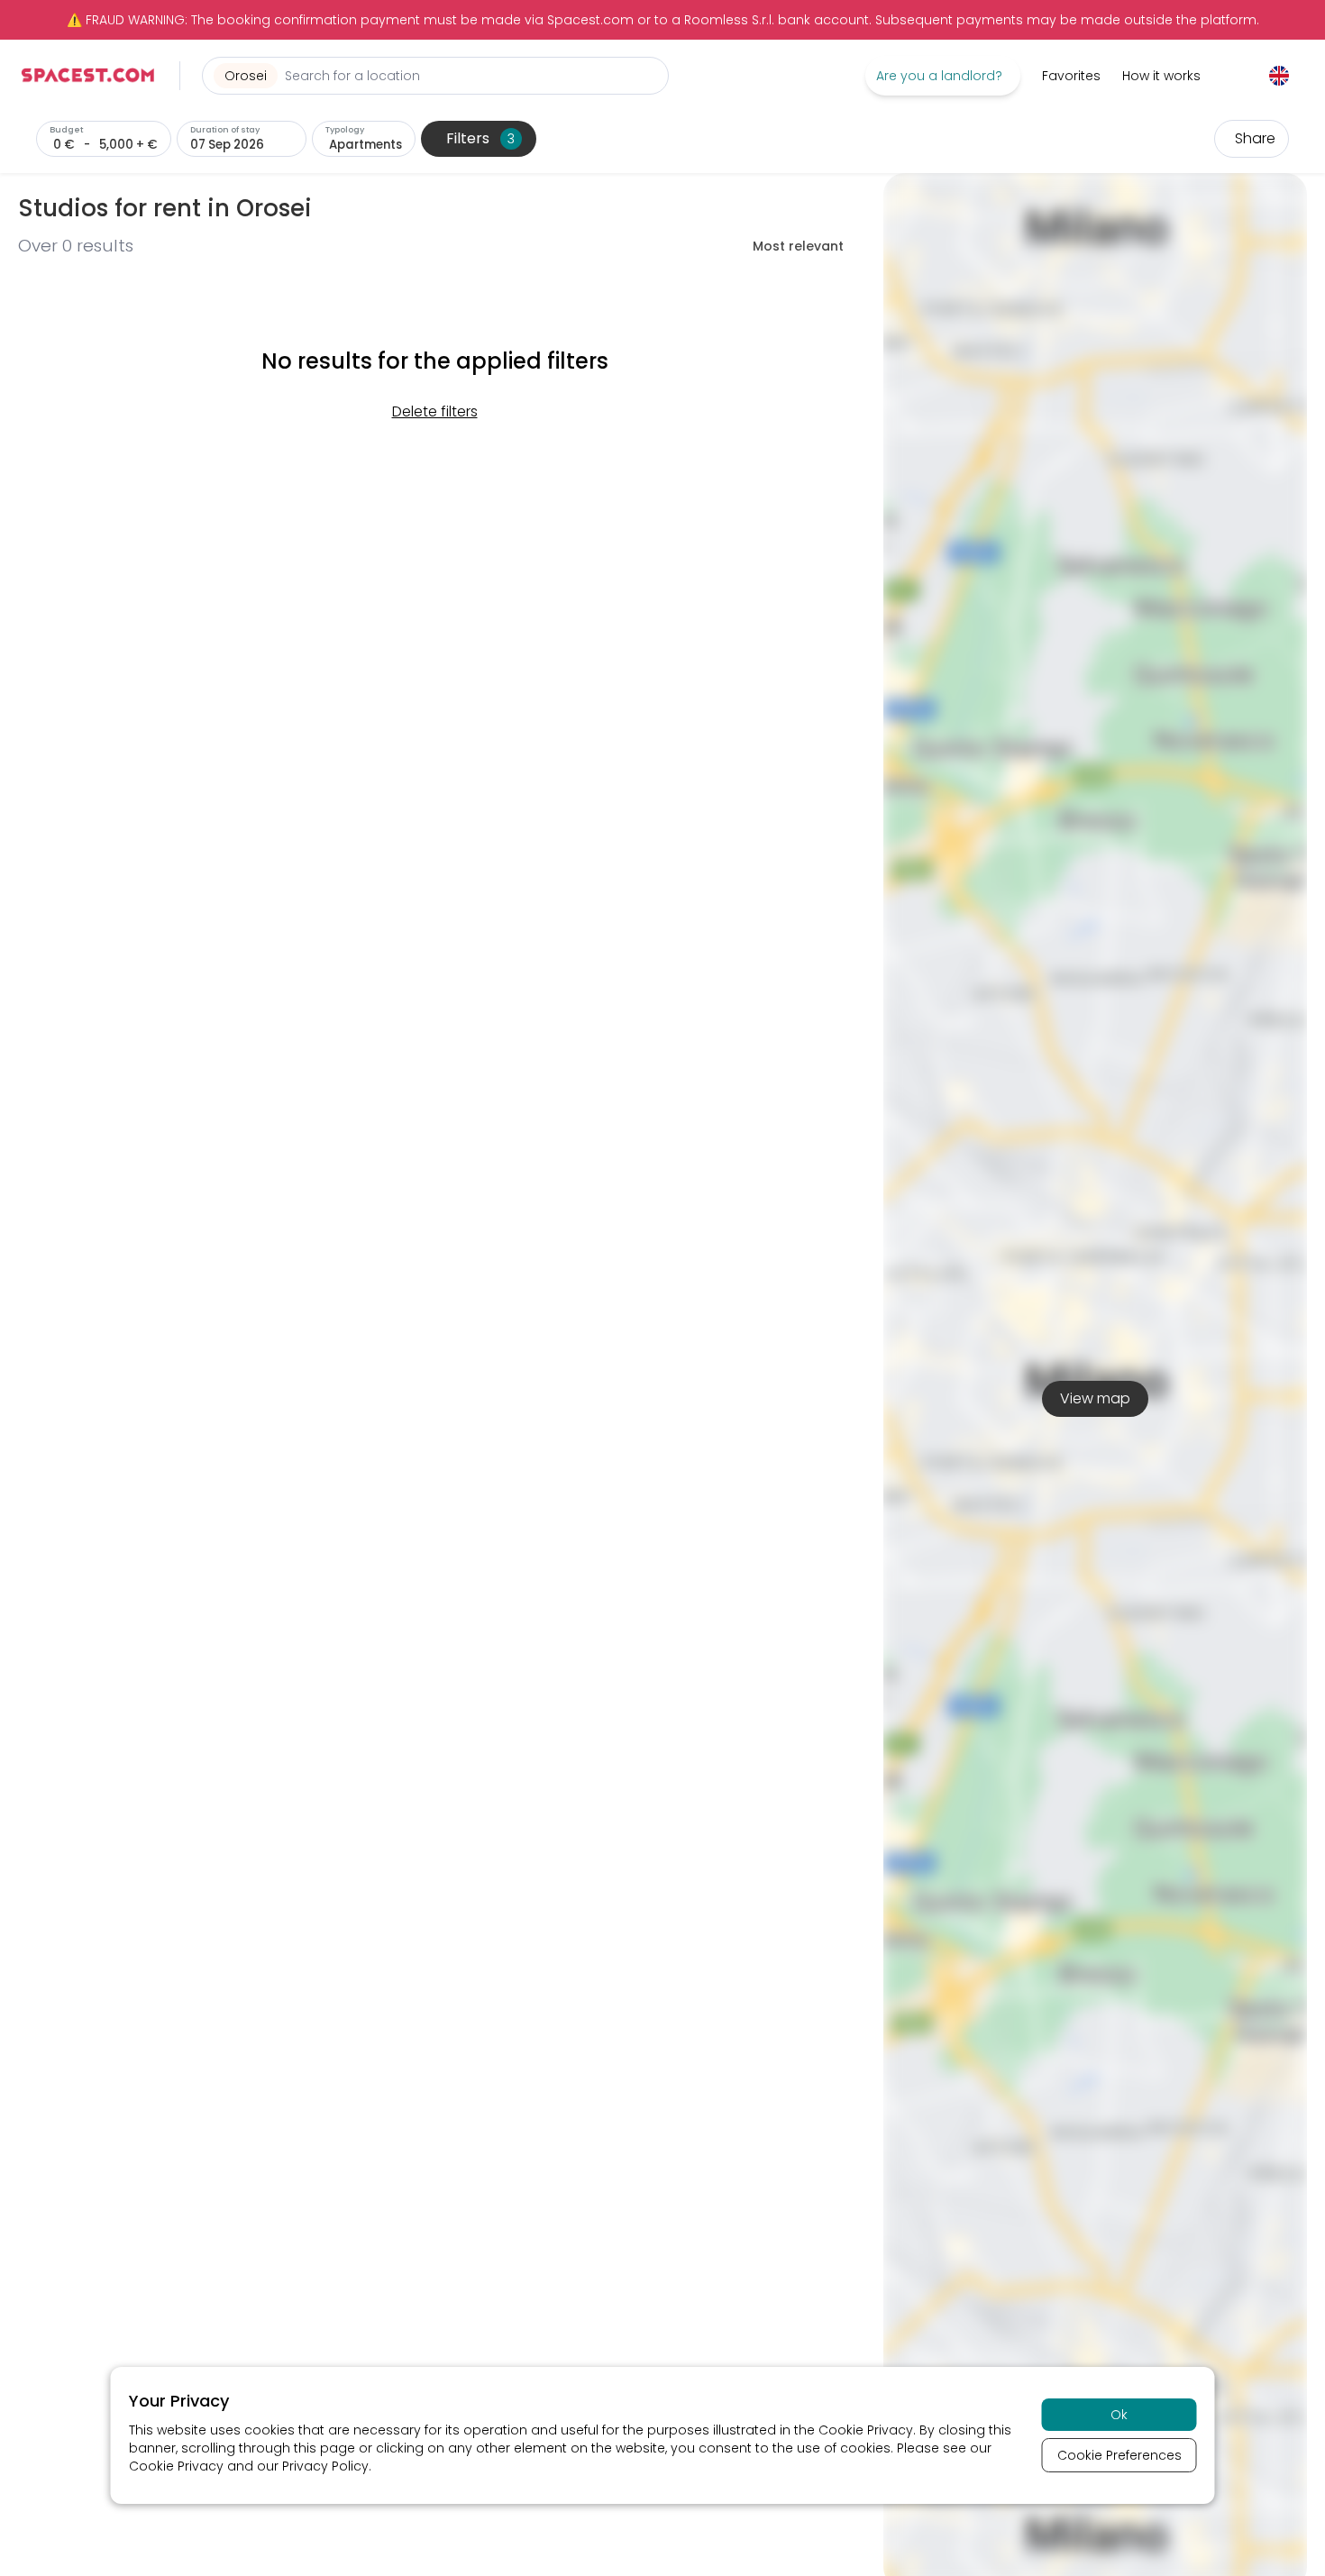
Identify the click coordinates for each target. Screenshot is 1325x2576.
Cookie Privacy (866, 2430)
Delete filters (435, 411)
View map (1095, 1398)
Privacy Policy (325, 2466)
